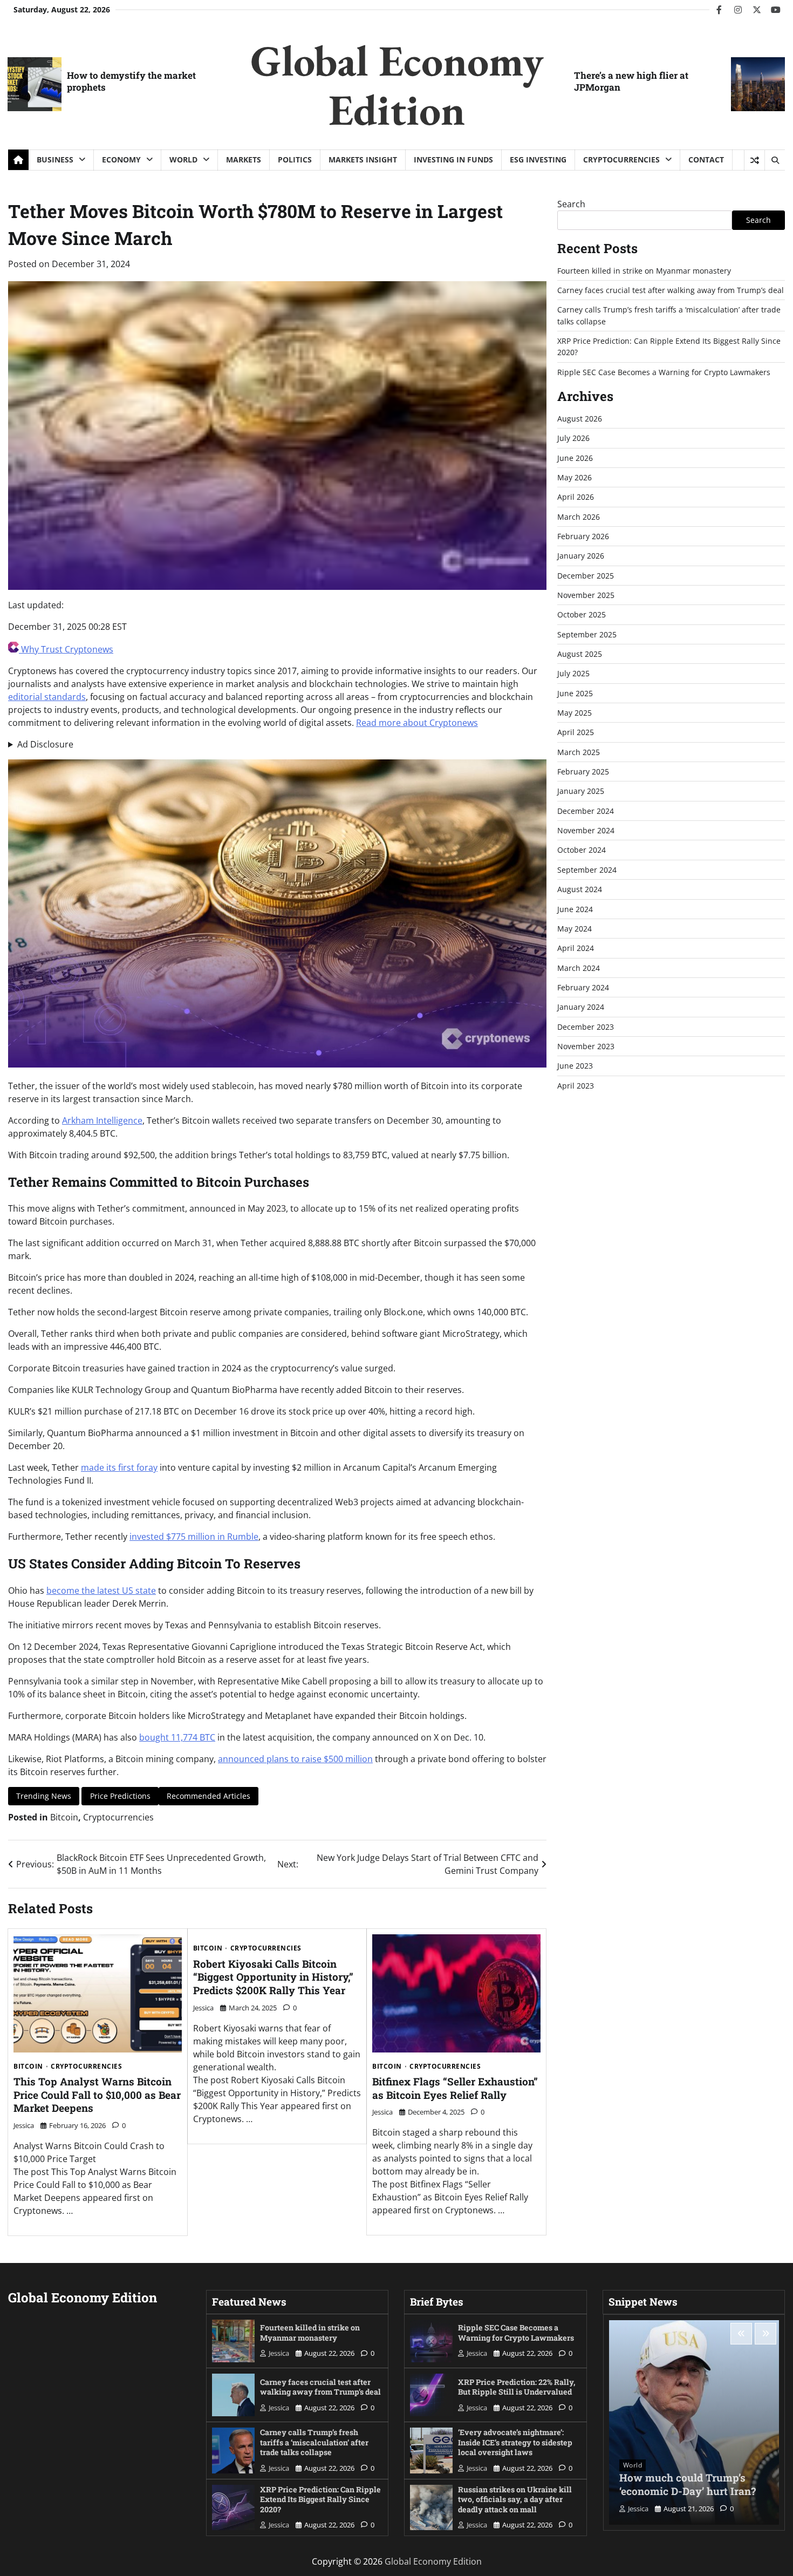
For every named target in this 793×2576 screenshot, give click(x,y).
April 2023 (576, 1086)
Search (571, 204)
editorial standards (47, 697)
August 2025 (580, 654)
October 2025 (582, 614)
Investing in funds (453, 159)
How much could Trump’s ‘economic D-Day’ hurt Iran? (688, 2484)
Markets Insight (363, 159)
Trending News (44, 1796)
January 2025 (581, 791)
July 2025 (573, 673)
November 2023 (586, 1046)
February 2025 (583, 772)
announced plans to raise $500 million (295, 1759)
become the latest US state (101, 1591)
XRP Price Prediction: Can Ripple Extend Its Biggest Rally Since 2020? (320, 2499)
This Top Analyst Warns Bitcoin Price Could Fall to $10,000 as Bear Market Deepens (97, 2095)
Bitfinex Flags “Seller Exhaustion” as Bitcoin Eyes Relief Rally (455, 2088)
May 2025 (575, 713)
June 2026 (575, 458)
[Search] (775, 160)
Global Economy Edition (397, 85)
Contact (706, 159)
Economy (121, 159)
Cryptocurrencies (621, 159)
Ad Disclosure (45, 744)
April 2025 (576, 732)
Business (55, 159)
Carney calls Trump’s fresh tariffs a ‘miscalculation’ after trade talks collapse (314, 2442)
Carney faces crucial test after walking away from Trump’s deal (671, 290)
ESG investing (538, 159)
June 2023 (575, 1066)
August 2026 (580, 419)
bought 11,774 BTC (177, 1737)
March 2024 (579, 968)
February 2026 (583, 536)
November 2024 (586, 830)
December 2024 (586, 811)
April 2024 (576, 948)
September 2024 (587, 870)
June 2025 (575, 693)
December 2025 (586, 576)
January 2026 (581, 556)
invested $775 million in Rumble (194, 1537)
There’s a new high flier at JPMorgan (631, 81)
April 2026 (576, 497)
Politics (295, 159)
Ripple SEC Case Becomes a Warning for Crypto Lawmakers (664, 372)
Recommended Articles (208, 1796)
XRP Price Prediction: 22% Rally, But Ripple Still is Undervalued (517, 2387)
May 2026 (575, 477)
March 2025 (579, 752)
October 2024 (582, 850)
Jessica (24, 2125)
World (183, 159)
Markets (244, 159)
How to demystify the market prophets (131, 81)
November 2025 (586, 595)
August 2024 (580, 889)
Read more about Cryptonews (417, 723)
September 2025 (587, 634)
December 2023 (586, 1027)
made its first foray (119, 1467)
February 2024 (583, 987)
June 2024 (575, 909)
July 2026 (573, 438)
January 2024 (581, 1007)
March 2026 (579, 517)
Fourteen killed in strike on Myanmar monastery (644, 271)
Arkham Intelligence (102, 1120)
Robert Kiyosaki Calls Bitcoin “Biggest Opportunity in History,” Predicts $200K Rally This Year (273, 1977)
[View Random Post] (754, 160)
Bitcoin (64, 1817)
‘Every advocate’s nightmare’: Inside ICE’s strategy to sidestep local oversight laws (515, 2442)
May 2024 (575, 929)
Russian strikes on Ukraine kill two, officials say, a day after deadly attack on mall (515, 2499)
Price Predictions (120, 1796)
